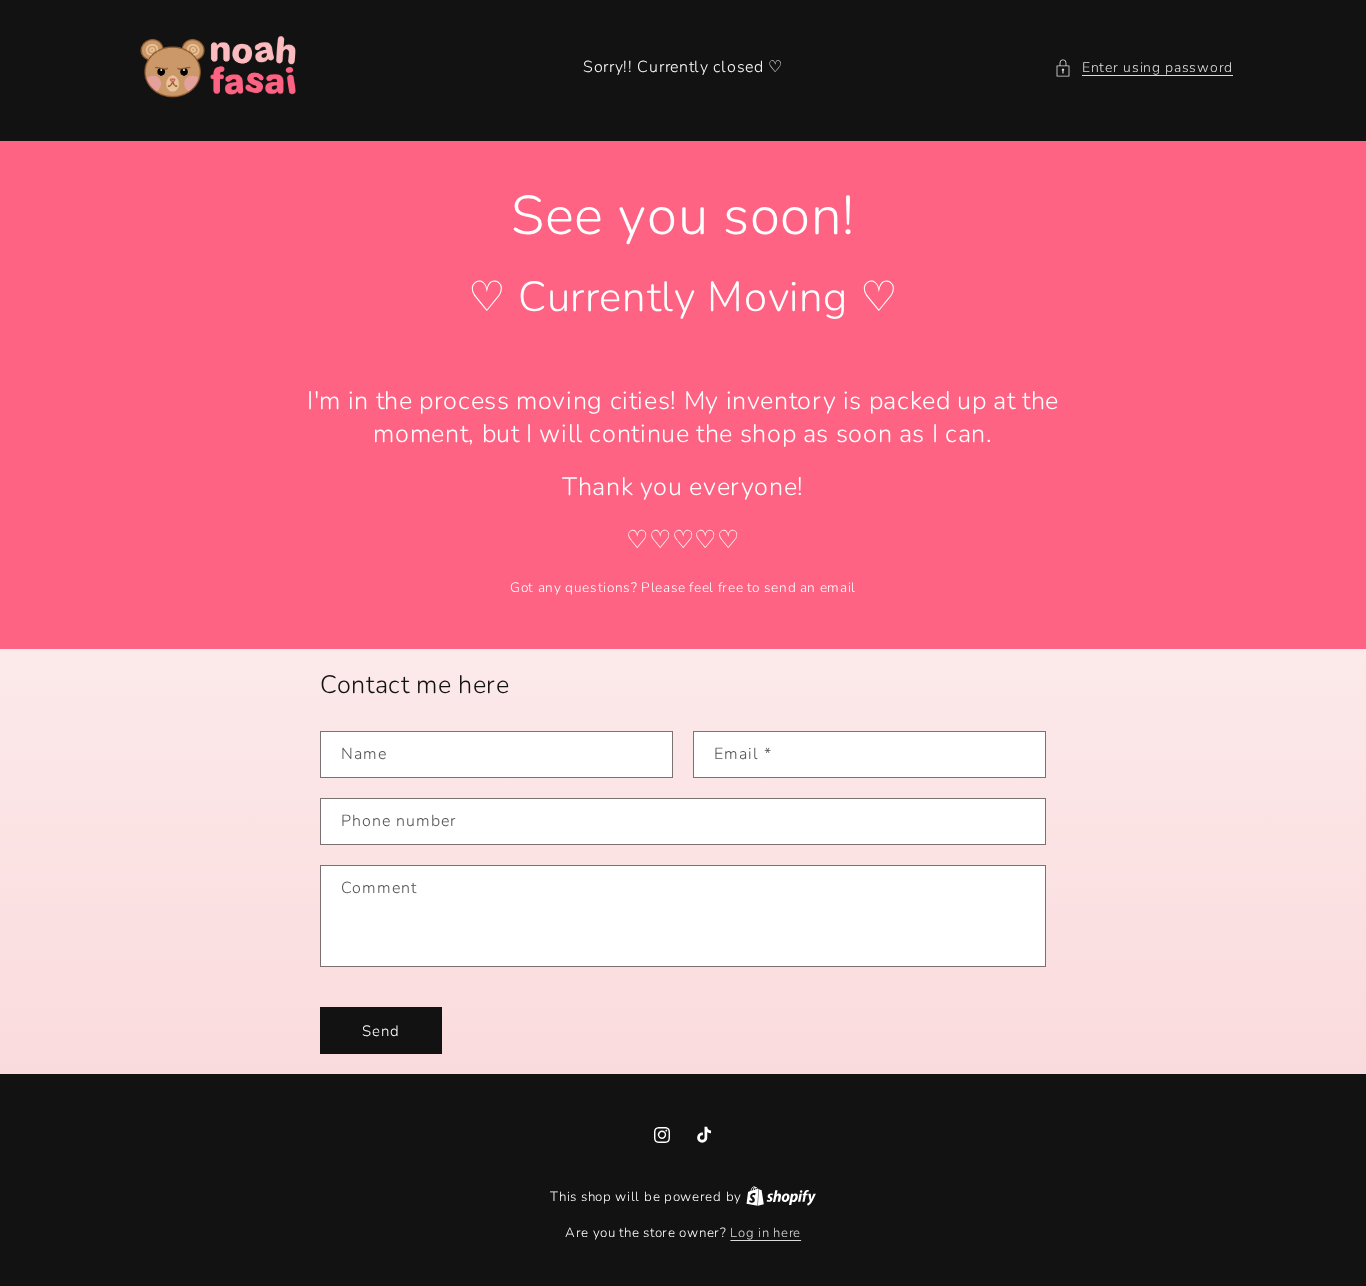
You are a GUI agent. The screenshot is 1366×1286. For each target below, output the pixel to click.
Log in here (765, 1233)
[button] (1143, 67)
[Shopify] (781, 1197)
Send (381, 1031)
